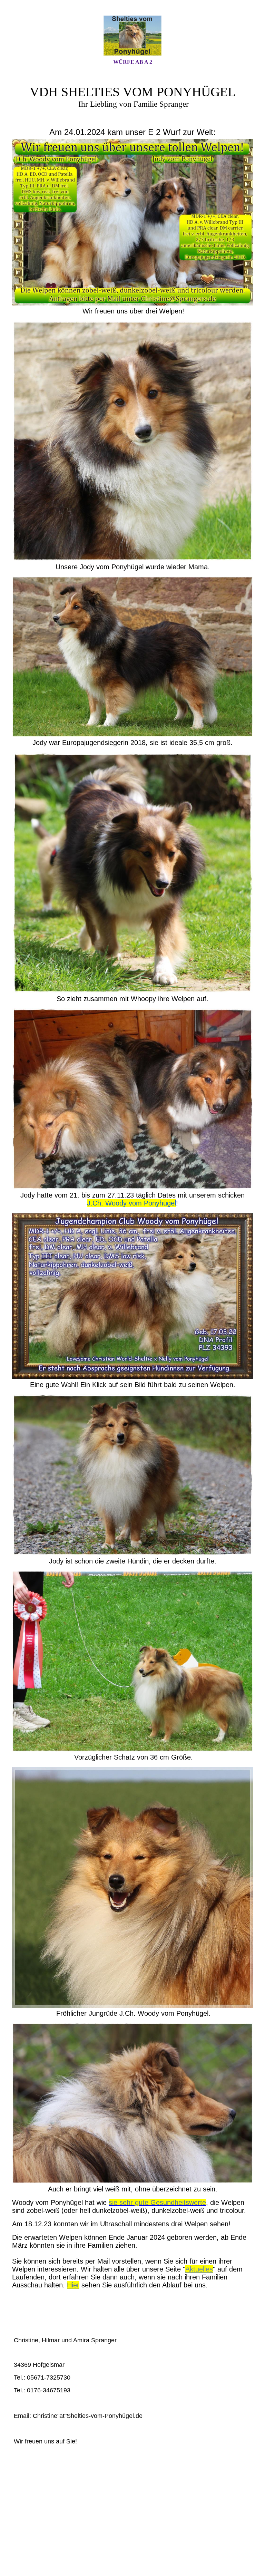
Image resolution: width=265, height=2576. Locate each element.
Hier (73, 2285)
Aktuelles (199, 2269)
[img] (132, 36)
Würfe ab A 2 (133, 62)
